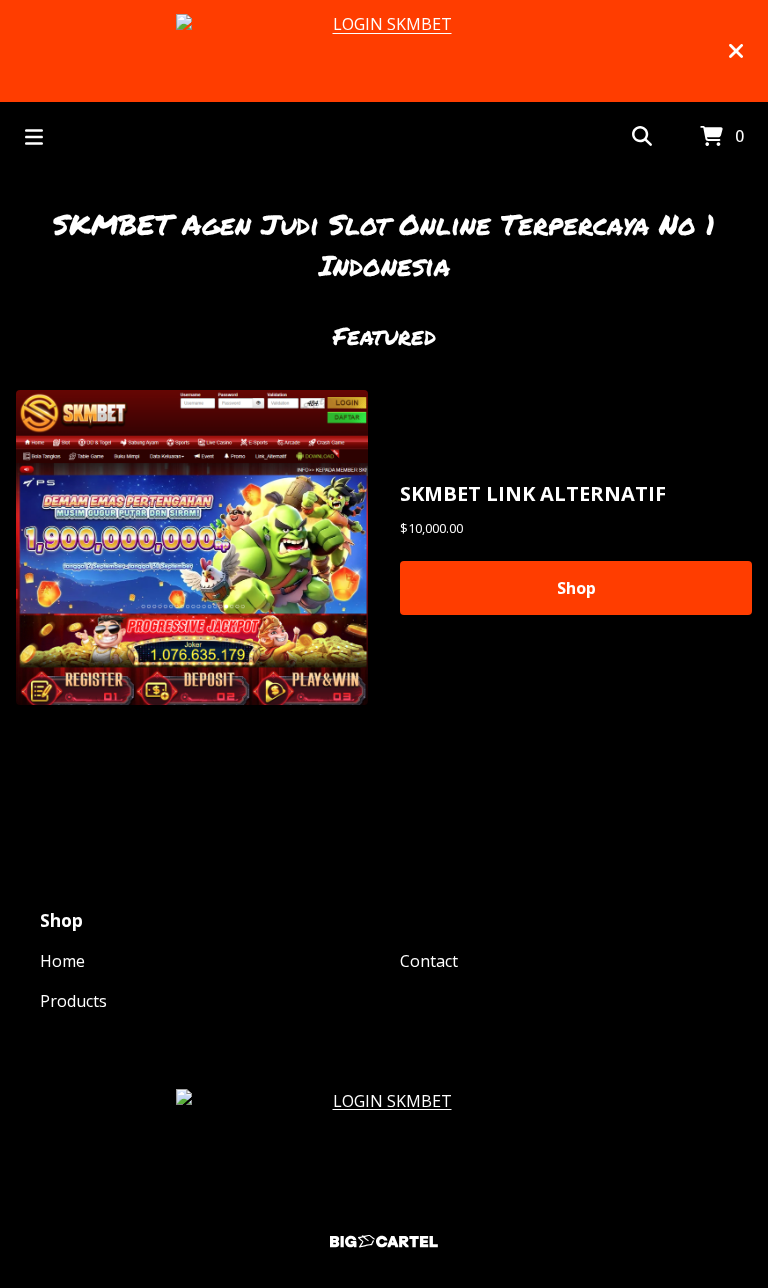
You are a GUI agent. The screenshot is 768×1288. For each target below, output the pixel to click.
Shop (576, 588)
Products (73, 1001)
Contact (429, 961)
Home (62, 961)
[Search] (642, 137)
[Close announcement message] (736, 51)
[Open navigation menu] (34, 137)
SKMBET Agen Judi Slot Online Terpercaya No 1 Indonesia (384, 244)
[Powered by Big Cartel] (384, 1241)
